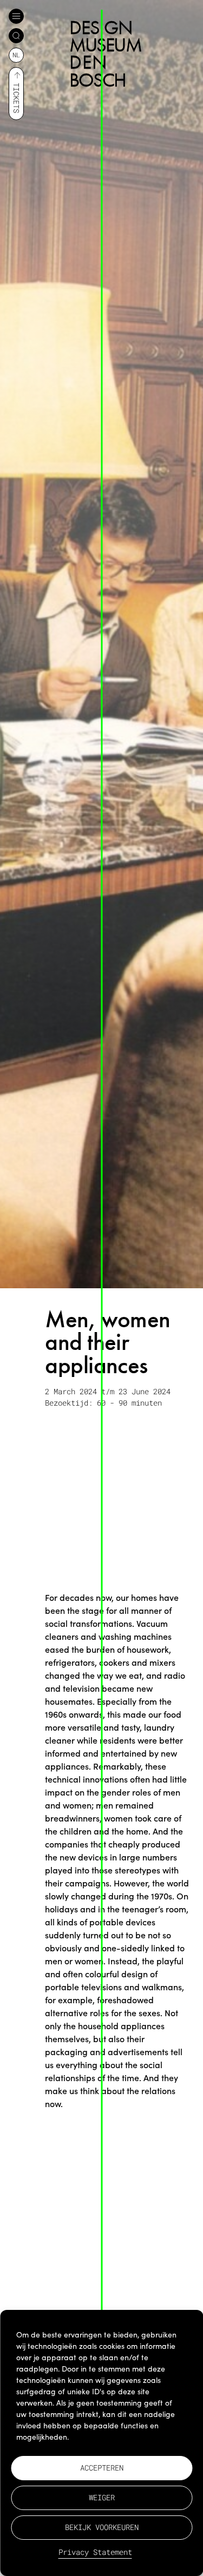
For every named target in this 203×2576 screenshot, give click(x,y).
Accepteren (102, 2468)
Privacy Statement (95, 2552)
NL (16, 55)
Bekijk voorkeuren (102, 2527)
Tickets (17, 98)
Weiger (102, 2497)
